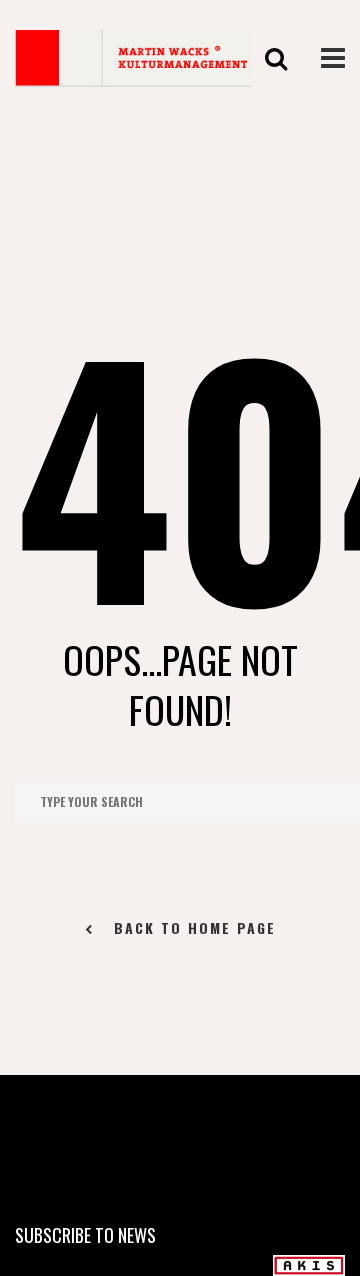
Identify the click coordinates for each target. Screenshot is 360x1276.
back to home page (195, 927)
